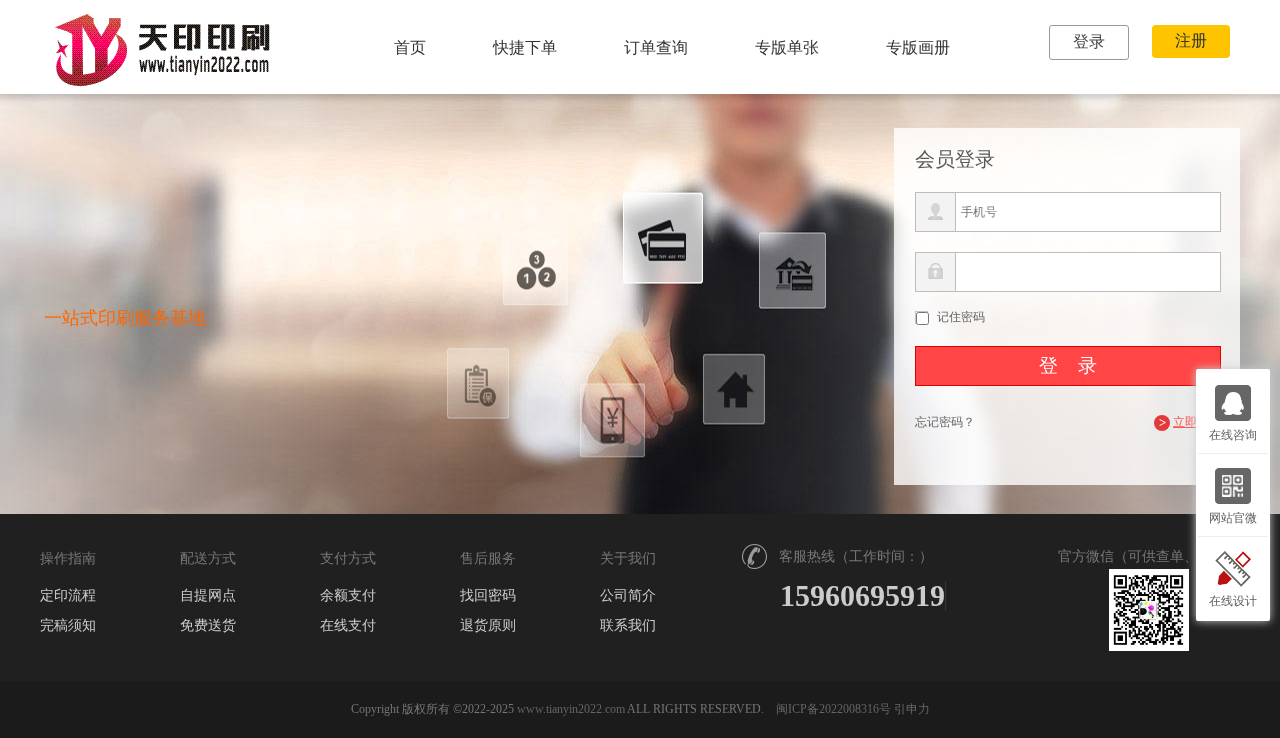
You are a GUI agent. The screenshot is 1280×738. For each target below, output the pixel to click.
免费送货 (208, 626)
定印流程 (68, 596)
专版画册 (918, 47)
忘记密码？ (945, 422)
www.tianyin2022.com (571, 709)
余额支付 (348, 596)
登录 (1089, 41)
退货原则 (488, 626)
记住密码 (961, 317)
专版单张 (787, 47)
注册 (1191, 40)
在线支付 (348, 626)
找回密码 (488, 596)
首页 (410, 47)
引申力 (912, 709)
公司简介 (628, 596)
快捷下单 (525, 47)
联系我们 (628, 626)
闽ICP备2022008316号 (833, 709)
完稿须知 (68, 626)
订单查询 (656, 47)
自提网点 (208, 596)
